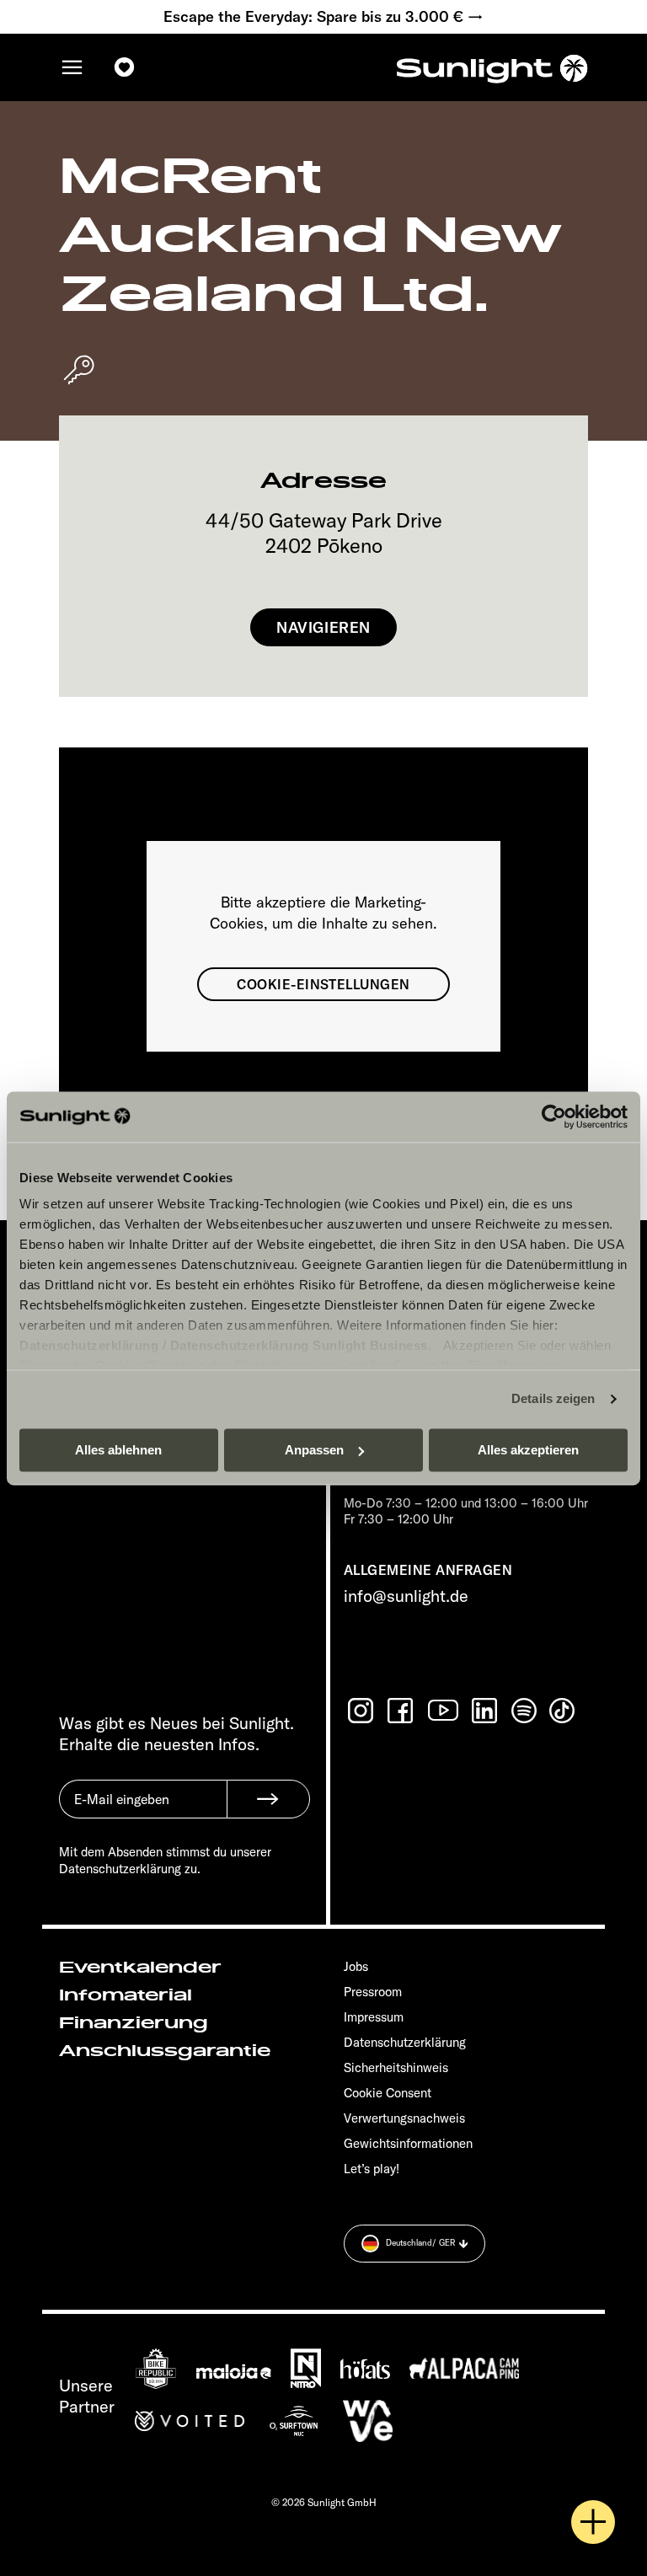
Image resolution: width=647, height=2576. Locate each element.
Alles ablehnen (118, 1450)
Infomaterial (126, 1995)
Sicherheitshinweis (396, 2067)
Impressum (374, 2017)
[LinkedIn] (486, 1711)
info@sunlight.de (406, 1596)
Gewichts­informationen (408, 2143)
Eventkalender (140, 1968)
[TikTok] (564, 1711)
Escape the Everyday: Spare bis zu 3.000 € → (323, 17)
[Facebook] (402, 1711)
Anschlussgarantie (165, 2051)
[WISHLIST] (125, 67)
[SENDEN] (268, 1799)
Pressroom (373, 1992)
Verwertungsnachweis (404, 2118)
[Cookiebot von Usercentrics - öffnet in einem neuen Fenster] (554, 1117)
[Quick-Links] (593, 2522)
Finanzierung (134, 2023)
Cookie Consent (388, 2093)
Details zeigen (553, 1398)
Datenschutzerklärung (89, 1345)
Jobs (356, 1966)
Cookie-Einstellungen (323, 984)
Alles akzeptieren (528, 1450)
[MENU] (72, 67)
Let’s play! (372, 2169)
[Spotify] (525, 1711)
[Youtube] (444, 1710)
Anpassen (314, 1450)
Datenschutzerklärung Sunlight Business (299, 1345)
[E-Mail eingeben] (143, 1812)
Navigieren (323, 627)
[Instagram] (362, 1711)
